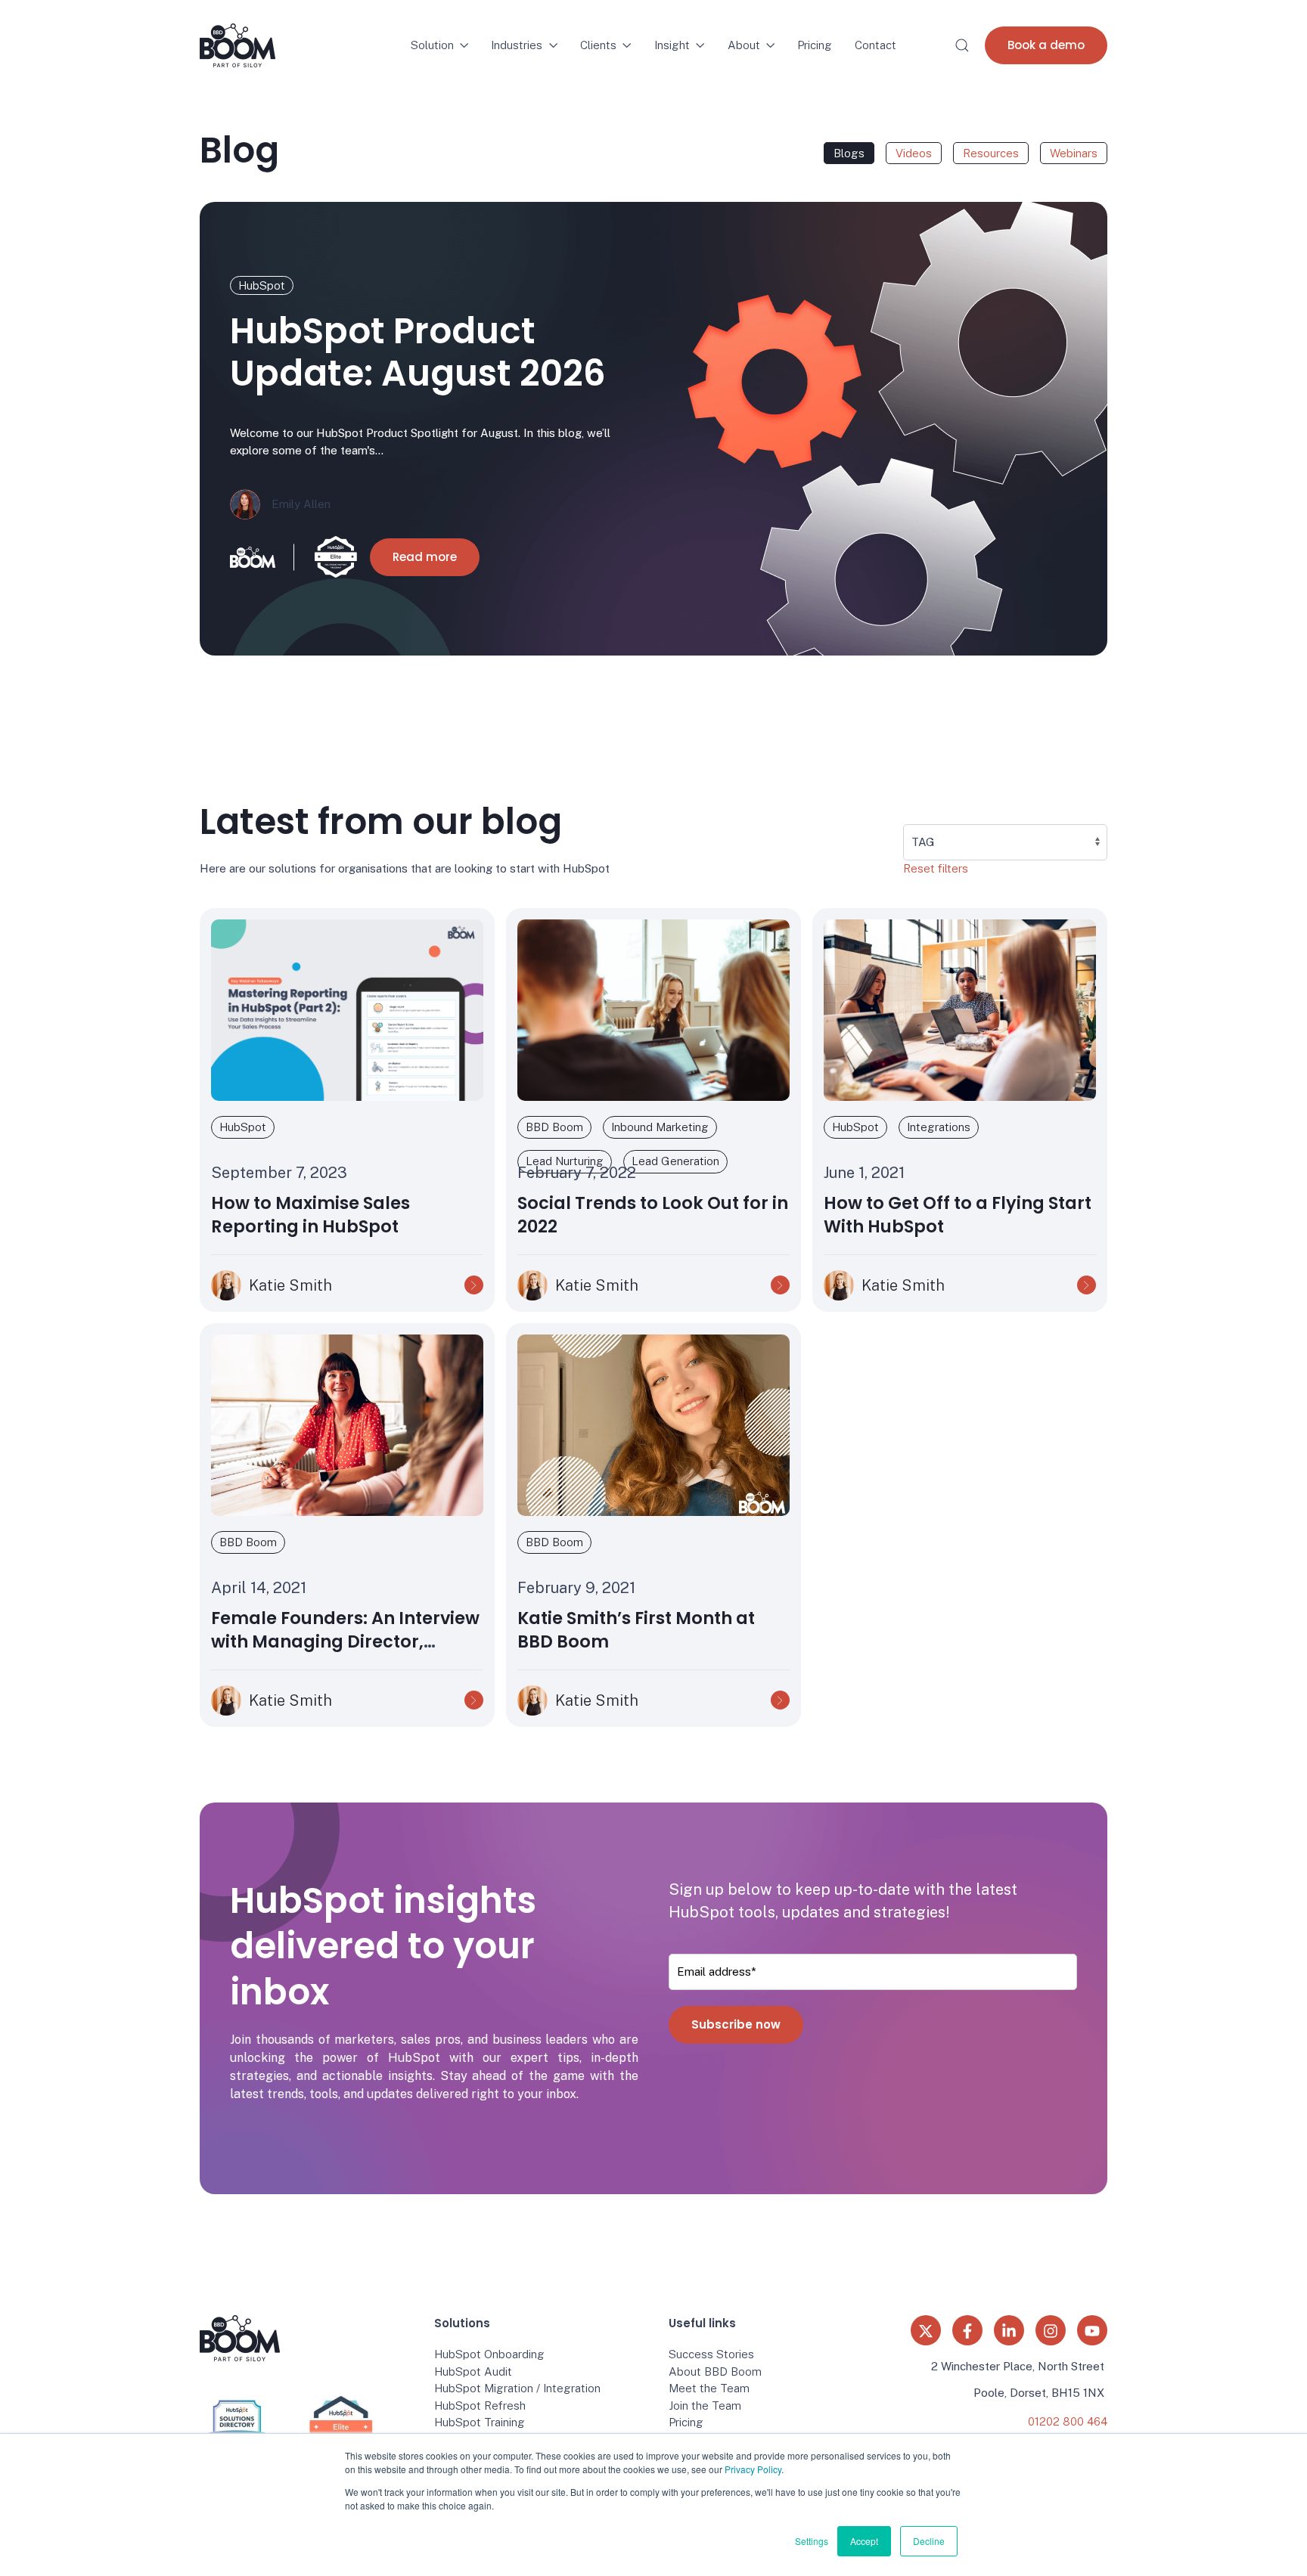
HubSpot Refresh (480, 2406)
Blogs (849, 153)
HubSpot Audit (473, 2371)
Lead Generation (675, 1161)
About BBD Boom (715, 2371)
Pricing (815, 45)
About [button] (744, 45)
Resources (991, 153)
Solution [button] (432, 45)
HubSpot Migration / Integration (517, 2388)
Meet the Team (709, 2388)
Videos (914, 153)
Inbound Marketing (660, 1127)
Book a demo (1046, 45)
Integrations (939, 1127)
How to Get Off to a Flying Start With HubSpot (958, 1215)
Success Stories (711, 2354)
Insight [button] (672, 45)
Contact (875, 45)
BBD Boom (554, 1127)
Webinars (1074, 153)
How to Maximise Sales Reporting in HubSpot (310, 1215)
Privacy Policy (753, 2469)
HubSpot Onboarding (489, 2354)
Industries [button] (517, 45)
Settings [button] (812, 2541)
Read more (425, 557)
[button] (962, 45)
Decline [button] (929, 2541)
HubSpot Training (480, 2422)
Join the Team (705, 2406)
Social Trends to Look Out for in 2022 (653, 1215)
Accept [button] (864, 2541)
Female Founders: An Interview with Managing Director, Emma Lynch (345, 1642)
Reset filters (936, 868)
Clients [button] (598, 45)
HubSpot (262, 285)
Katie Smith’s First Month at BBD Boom (636, 1630)
